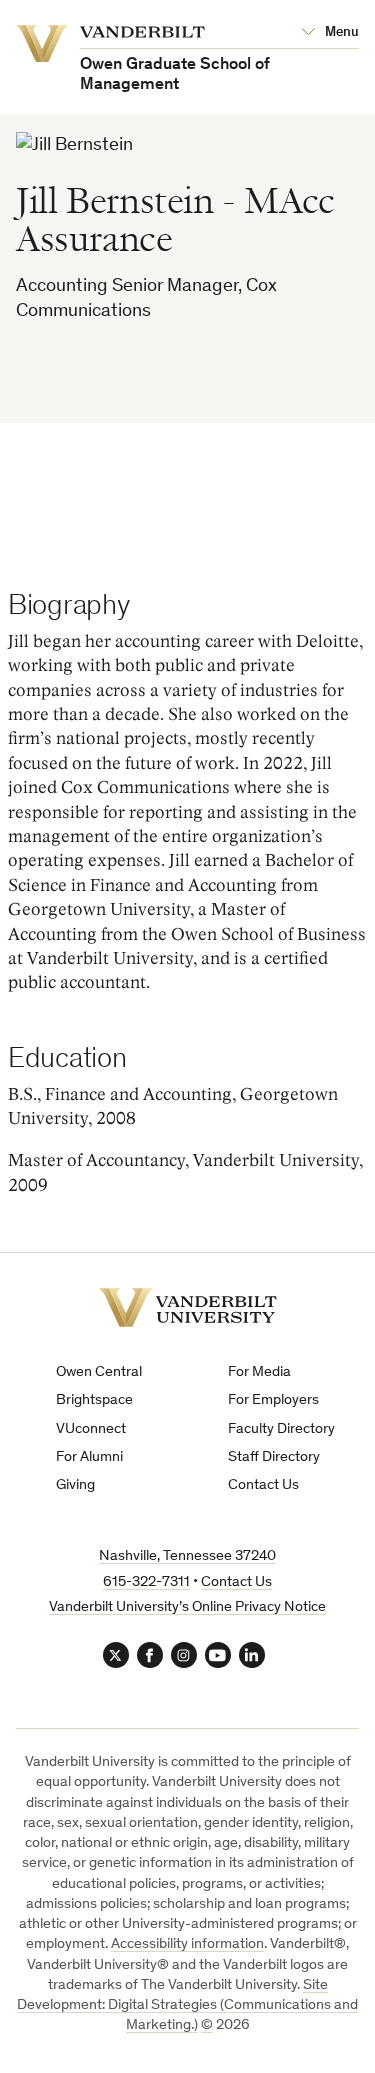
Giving (75, 1485)
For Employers (273, 1400)
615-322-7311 (146, 1582)
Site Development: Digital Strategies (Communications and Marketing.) (187, 2006)
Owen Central (99, 1372)
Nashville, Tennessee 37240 (187, 1556)
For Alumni (89, 1457)
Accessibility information (187, 1944)
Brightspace (94, 1400)
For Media (259, 1372)
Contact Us (263, 1485)
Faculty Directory (281, 1429)
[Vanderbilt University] (188, 1307)
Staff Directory (274, 1457)
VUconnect (91, 1429)
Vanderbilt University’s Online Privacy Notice (187, 1607)
